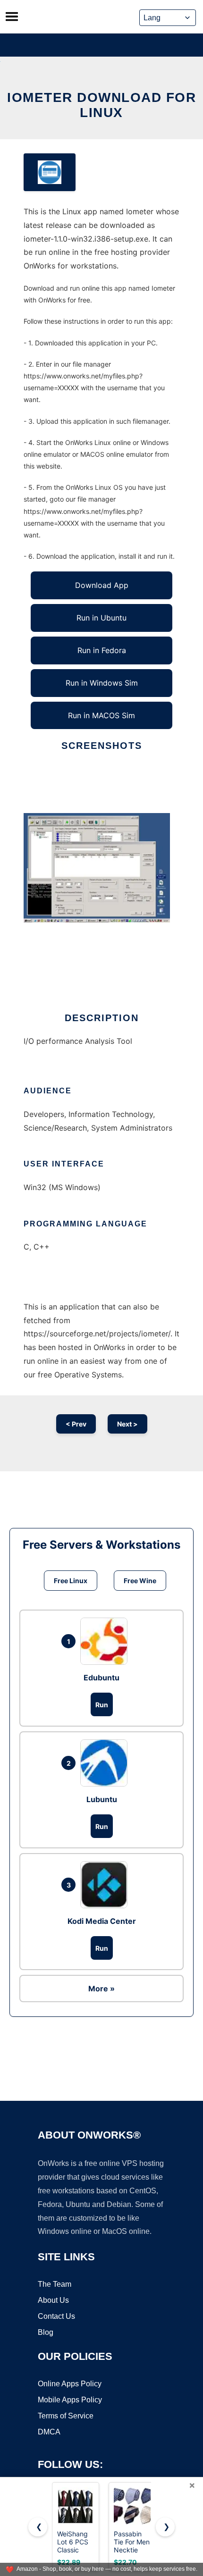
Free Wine (140, 1581)
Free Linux (71, 1581)
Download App (102, 585)
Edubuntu (101, 1678)
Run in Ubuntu (101, 618)
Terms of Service (66, 2416)
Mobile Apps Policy (70, 2400)
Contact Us (56, 2316)
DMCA (49, 2432)
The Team (55, 2284)
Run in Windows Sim (102, 683)
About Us (53, 2300)
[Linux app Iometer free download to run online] (50, 172)
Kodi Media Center (102, 1921)
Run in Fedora (102, 650)
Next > (127, 1424)
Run (102, 1705)
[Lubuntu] (106, 1763)
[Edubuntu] (106, 1641)
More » (101, 1989)
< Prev (76, 1424)
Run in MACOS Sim (101, 715)
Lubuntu (102, 1799)
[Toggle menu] (12, 17)
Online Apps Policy (70, 2384)
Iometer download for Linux (101, 105)
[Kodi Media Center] (106, 1885)
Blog (46, 2332)
